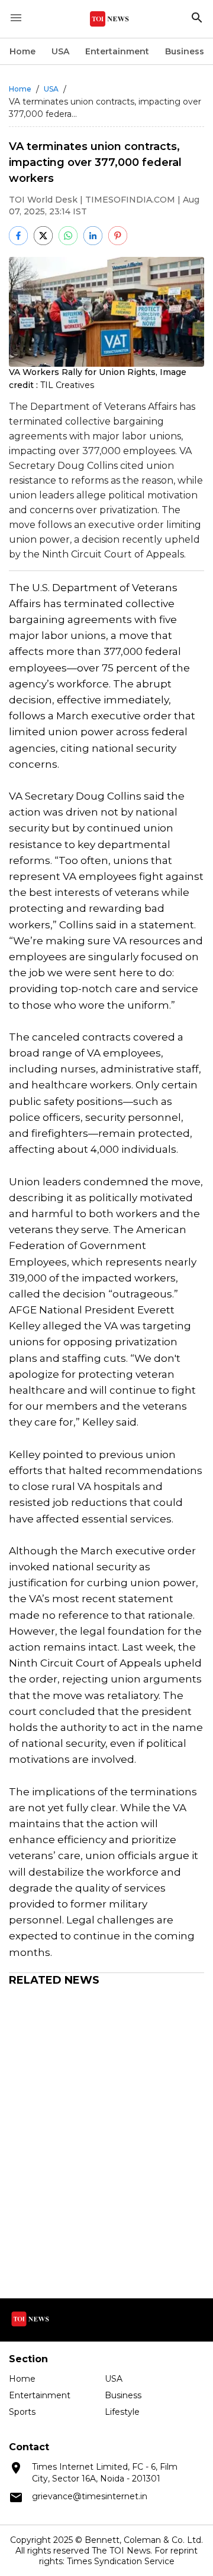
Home (22, 51)
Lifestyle (122, 2412)
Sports (22, 2412)
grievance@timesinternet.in (90, 2496)
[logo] (109, 19)
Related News (54, 1980)
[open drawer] (16, 18)
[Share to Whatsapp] (68, 236)
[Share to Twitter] (43, 236)
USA (60, 51)
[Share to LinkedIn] (93, 236)
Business (185, 51)
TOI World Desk (43, 200)
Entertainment (117, 51)
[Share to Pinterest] (118, 236)
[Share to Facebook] (18, 236)
